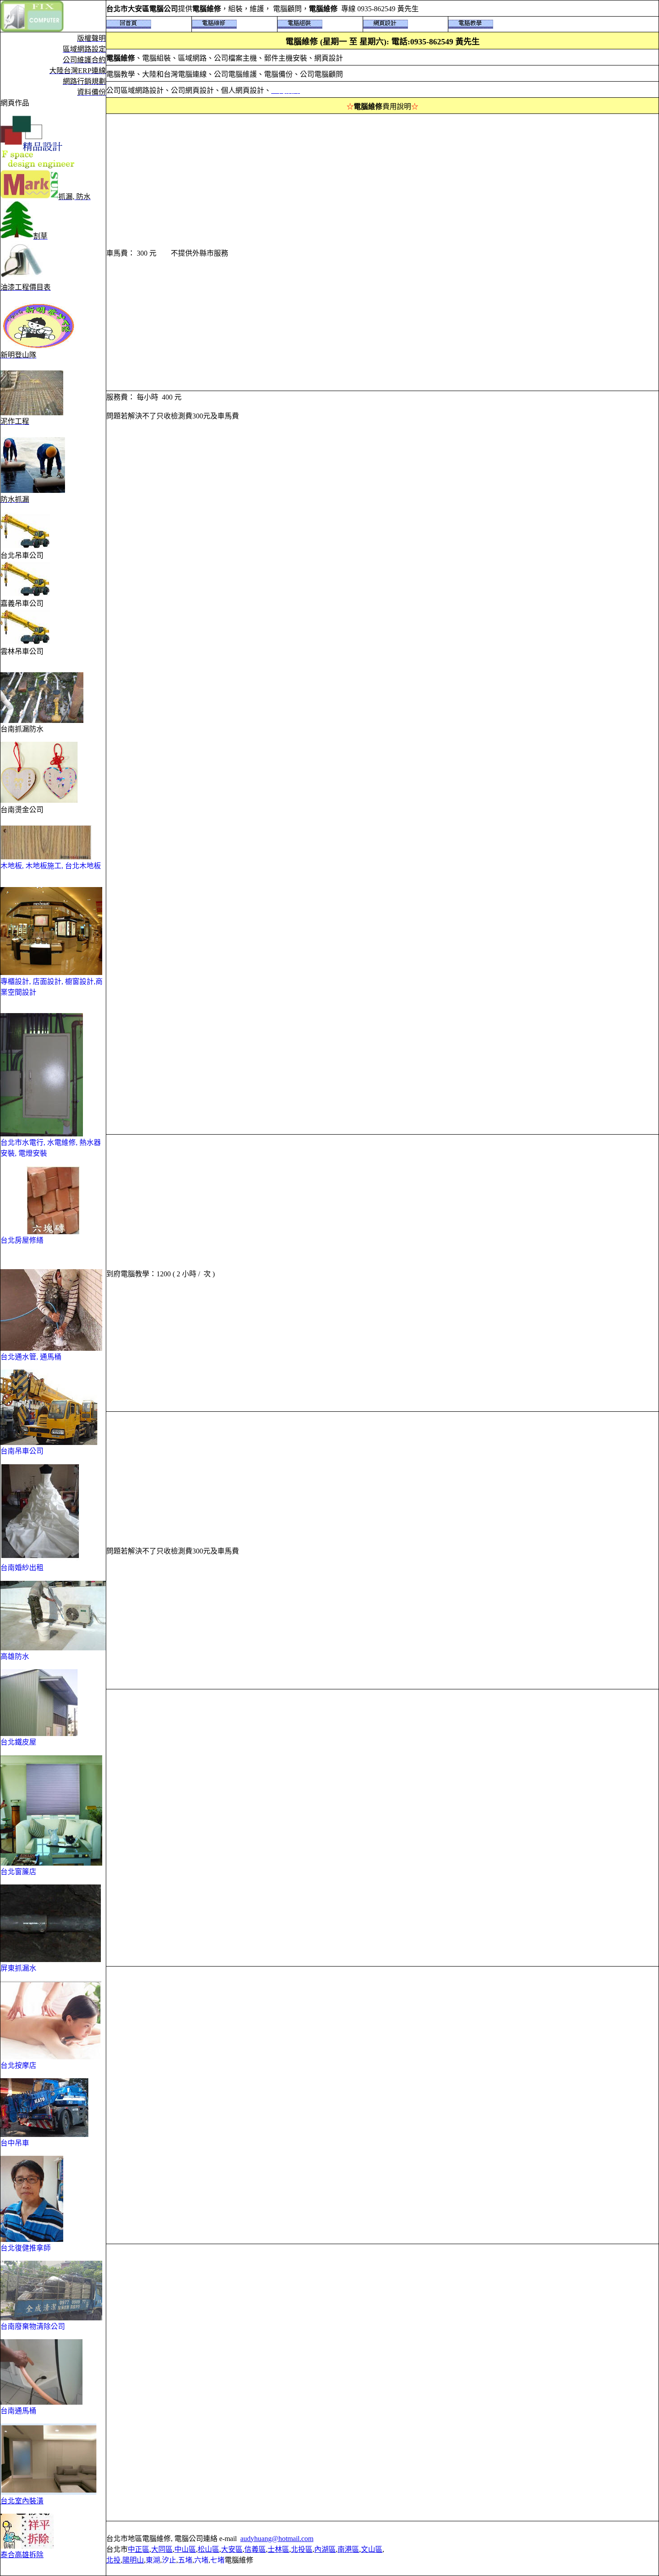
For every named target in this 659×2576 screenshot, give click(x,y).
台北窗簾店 (18, 1872)
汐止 (169, 2560)
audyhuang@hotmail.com (277, 2539)
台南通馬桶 (18, 2411)
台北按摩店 (18, 2065)
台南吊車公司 (22, 1451)
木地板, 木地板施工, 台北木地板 (51, 866)
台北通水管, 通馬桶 (31, 1357)
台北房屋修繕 (22, 1240)
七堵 (217, 2560)
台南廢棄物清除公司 (33, 2326)
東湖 (153, 2560)
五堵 (185, 2560)
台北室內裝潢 (22, 2501)
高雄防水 (15, 1656)
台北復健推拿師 (26, 2248)
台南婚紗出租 (22, 1568)
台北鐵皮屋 (18, 1742)
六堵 (201, 2560)
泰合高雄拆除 (22, 2555)
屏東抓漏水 (18, 1968)
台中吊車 (15, 2143)
